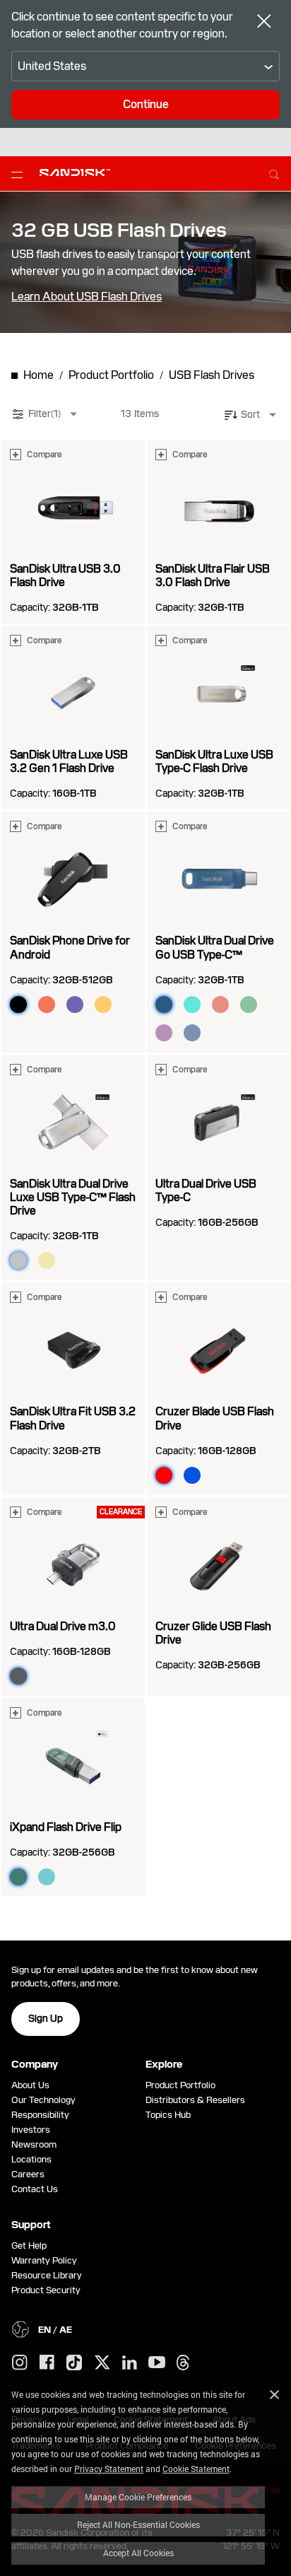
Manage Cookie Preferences (138, 2497)
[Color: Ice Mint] (47, 1877)
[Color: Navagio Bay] (192, 1033)
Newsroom (34, 2144)
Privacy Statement (109, 2469)
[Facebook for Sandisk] (47, 2363)
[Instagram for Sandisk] (20, 2363)
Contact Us (35, 2189)
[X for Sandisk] (102, 2363)
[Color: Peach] (220, 1005)
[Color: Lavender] (164, 1033)
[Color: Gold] (47, 1260)
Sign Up (46, 2018)
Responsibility (40, 2115)
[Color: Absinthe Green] (249, 1005)
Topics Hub (168, 2115)
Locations (31, 2159)
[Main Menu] (20, 174)
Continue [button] (146, 104)
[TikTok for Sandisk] (74, 2363)
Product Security (46, 2290)
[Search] (274, 172)
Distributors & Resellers (195, 2100)
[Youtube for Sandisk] (157, 2363)
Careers (28, 2174)
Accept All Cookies (138, 2553)
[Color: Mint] (192, 1005)
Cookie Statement (196, 2469)
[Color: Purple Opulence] (75, 1005)
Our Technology (43, 2100)
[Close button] (264, 23)
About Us (30, 2085)
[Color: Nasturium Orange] (47, 1005)
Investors (31, 2130)
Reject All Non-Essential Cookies (138, 2524)
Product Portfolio (180, 2085)
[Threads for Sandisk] (183, 2363)
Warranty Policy (44, 2260)
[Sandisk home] (75, 172)
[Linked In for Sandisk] (130, 2363)
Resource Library (47, 2275)
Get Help (29, 2246)
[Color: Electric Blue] (192, 1475)
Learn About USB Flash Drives (87, 297)
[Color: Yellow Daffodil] (103, 1005)
